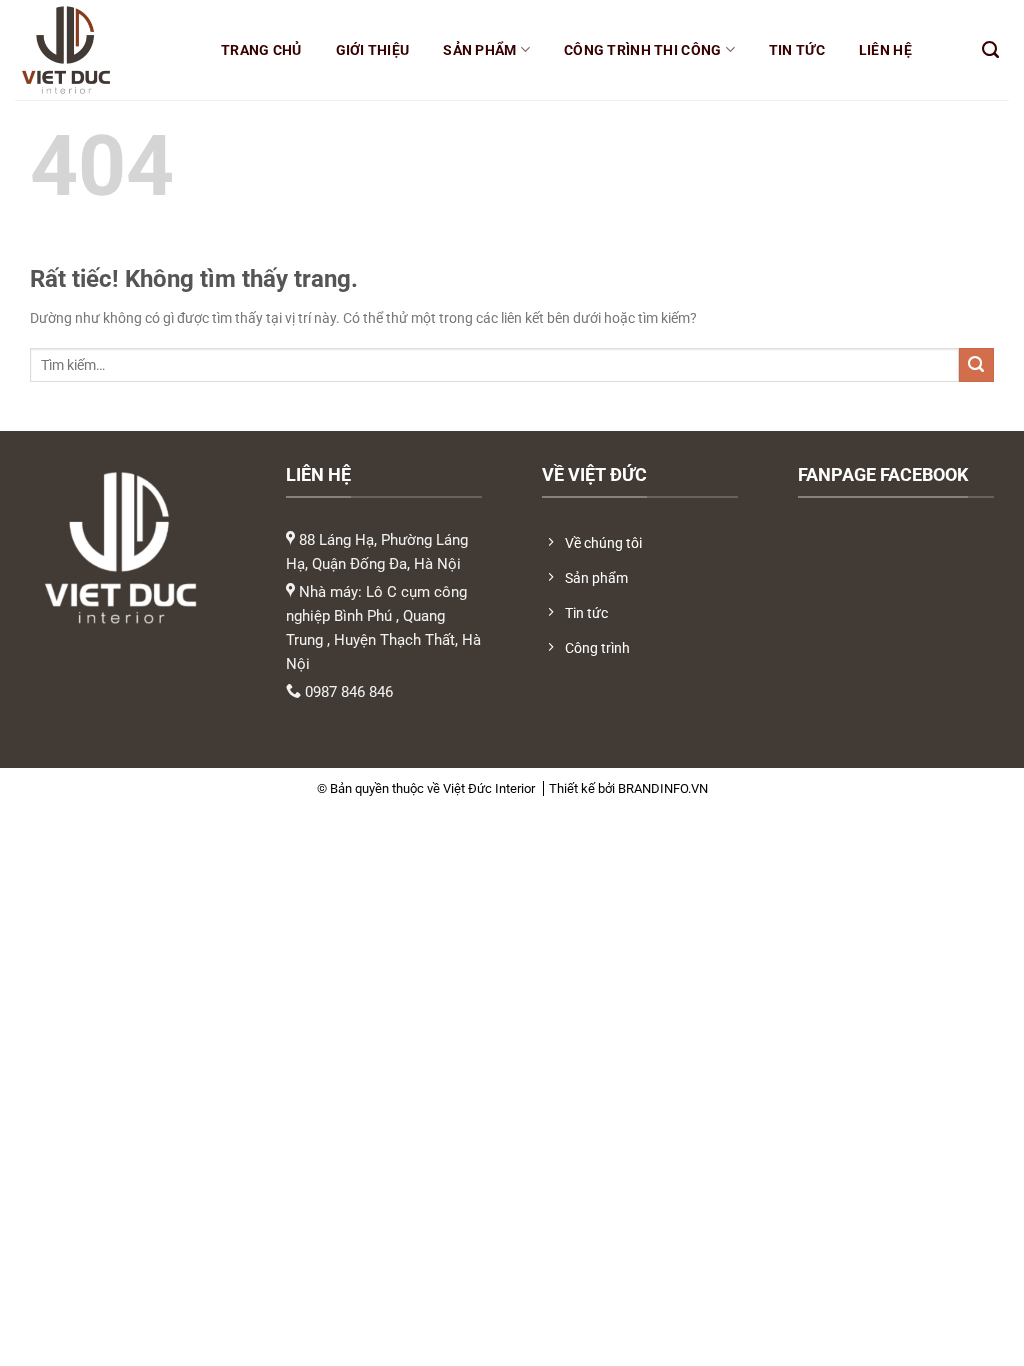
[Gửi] (976, 365)
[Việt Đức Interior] (98, 50)
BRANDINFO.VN (663, 788)
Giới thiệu (373, 50)
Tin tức (797, 50)
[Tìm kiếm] (990, 50)
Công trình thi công (642, 50)
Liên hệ (885, 50)
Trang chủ (261, 50)
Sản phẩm (479, 50)
